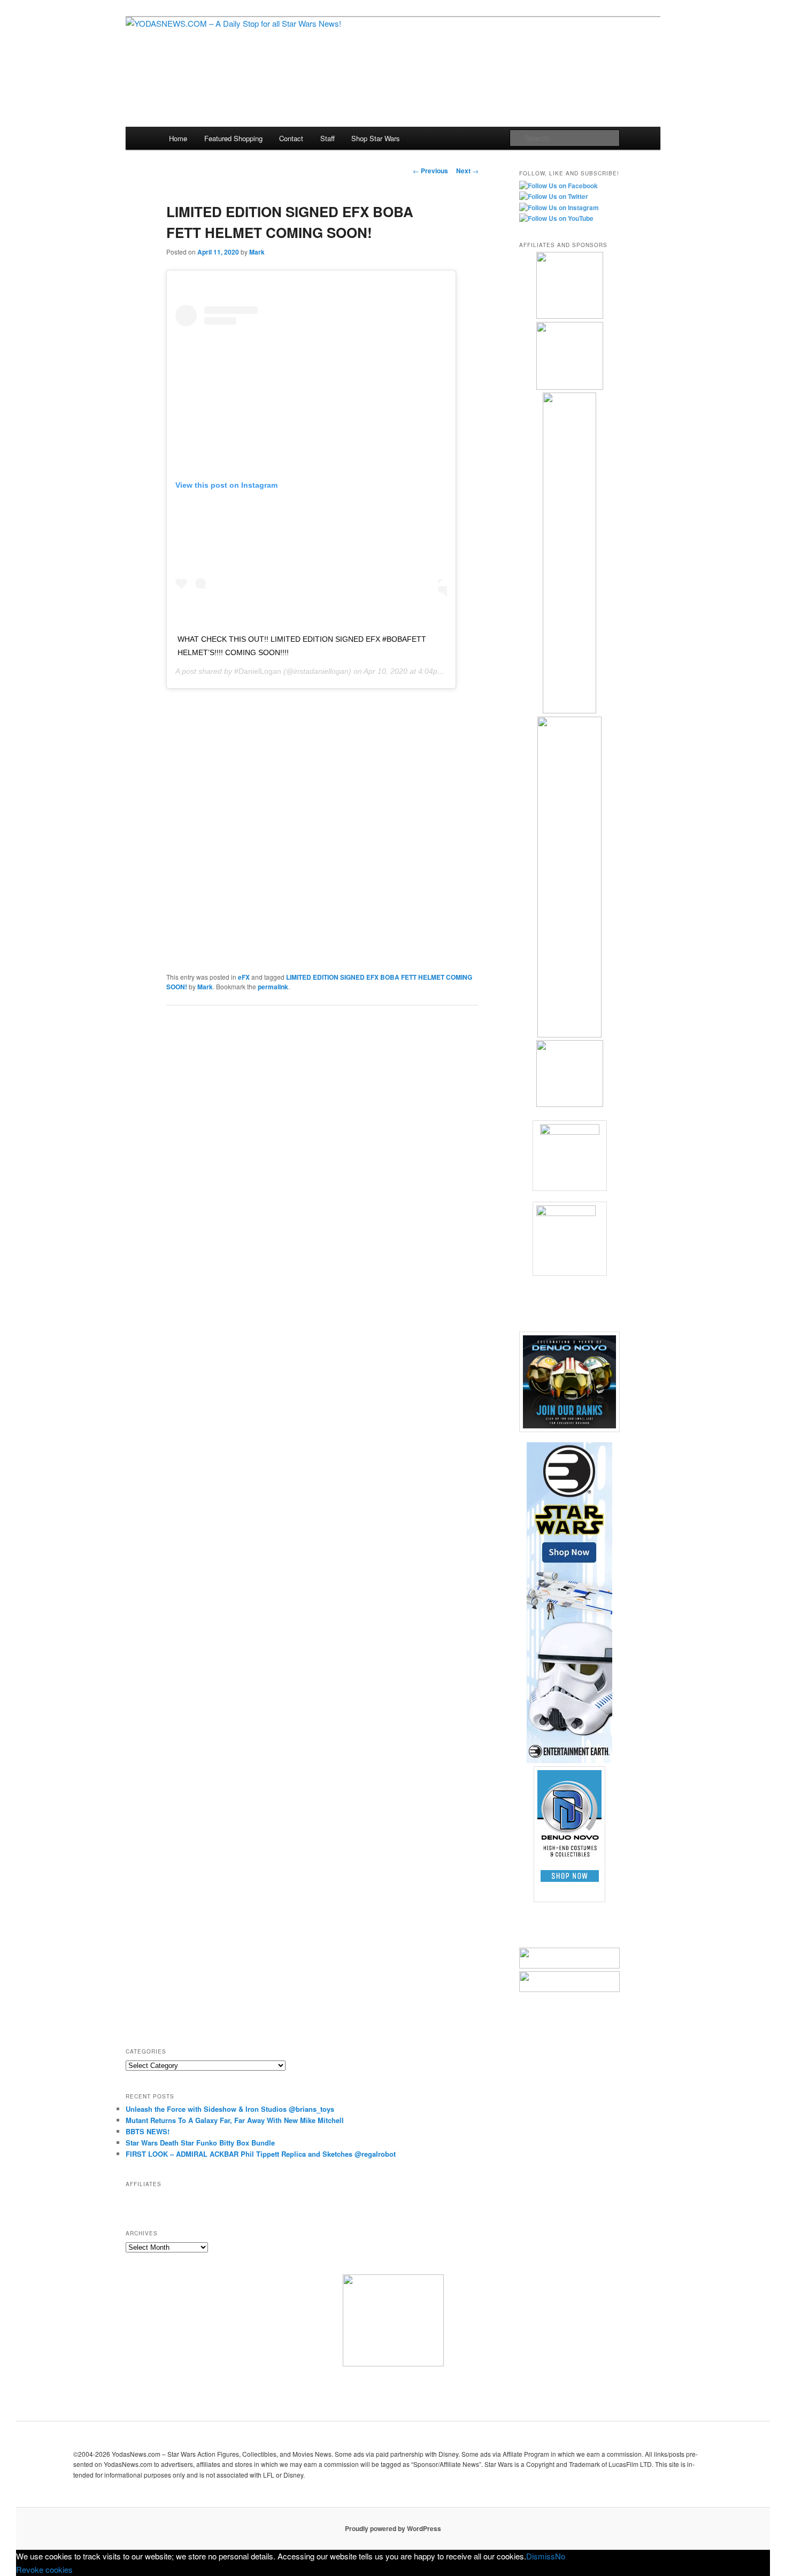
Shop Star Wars (376, 138)
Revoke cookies (44, 2569)
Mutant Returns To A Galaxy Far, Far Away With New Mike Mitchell (235, 2120)
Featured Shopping (233, 138)
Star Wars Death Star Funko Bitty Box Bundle (200, 2143)
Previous (430, 171)
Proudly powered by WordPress (393, 2528)
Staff (327, 138)
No (560, 2556)
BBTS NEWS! (148, 2131)
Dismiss (541, 2556)
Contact (291, 138)
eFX (244, 977)
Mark (257, 252)
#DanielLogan (258, 671)
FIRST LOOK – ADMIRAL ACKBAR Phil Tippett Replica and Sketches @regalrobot (261, 2154)
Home (178, 138)
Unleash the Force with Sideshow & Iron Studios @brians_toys (230, 2109)
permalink (273, 987)
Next (467, 171)
